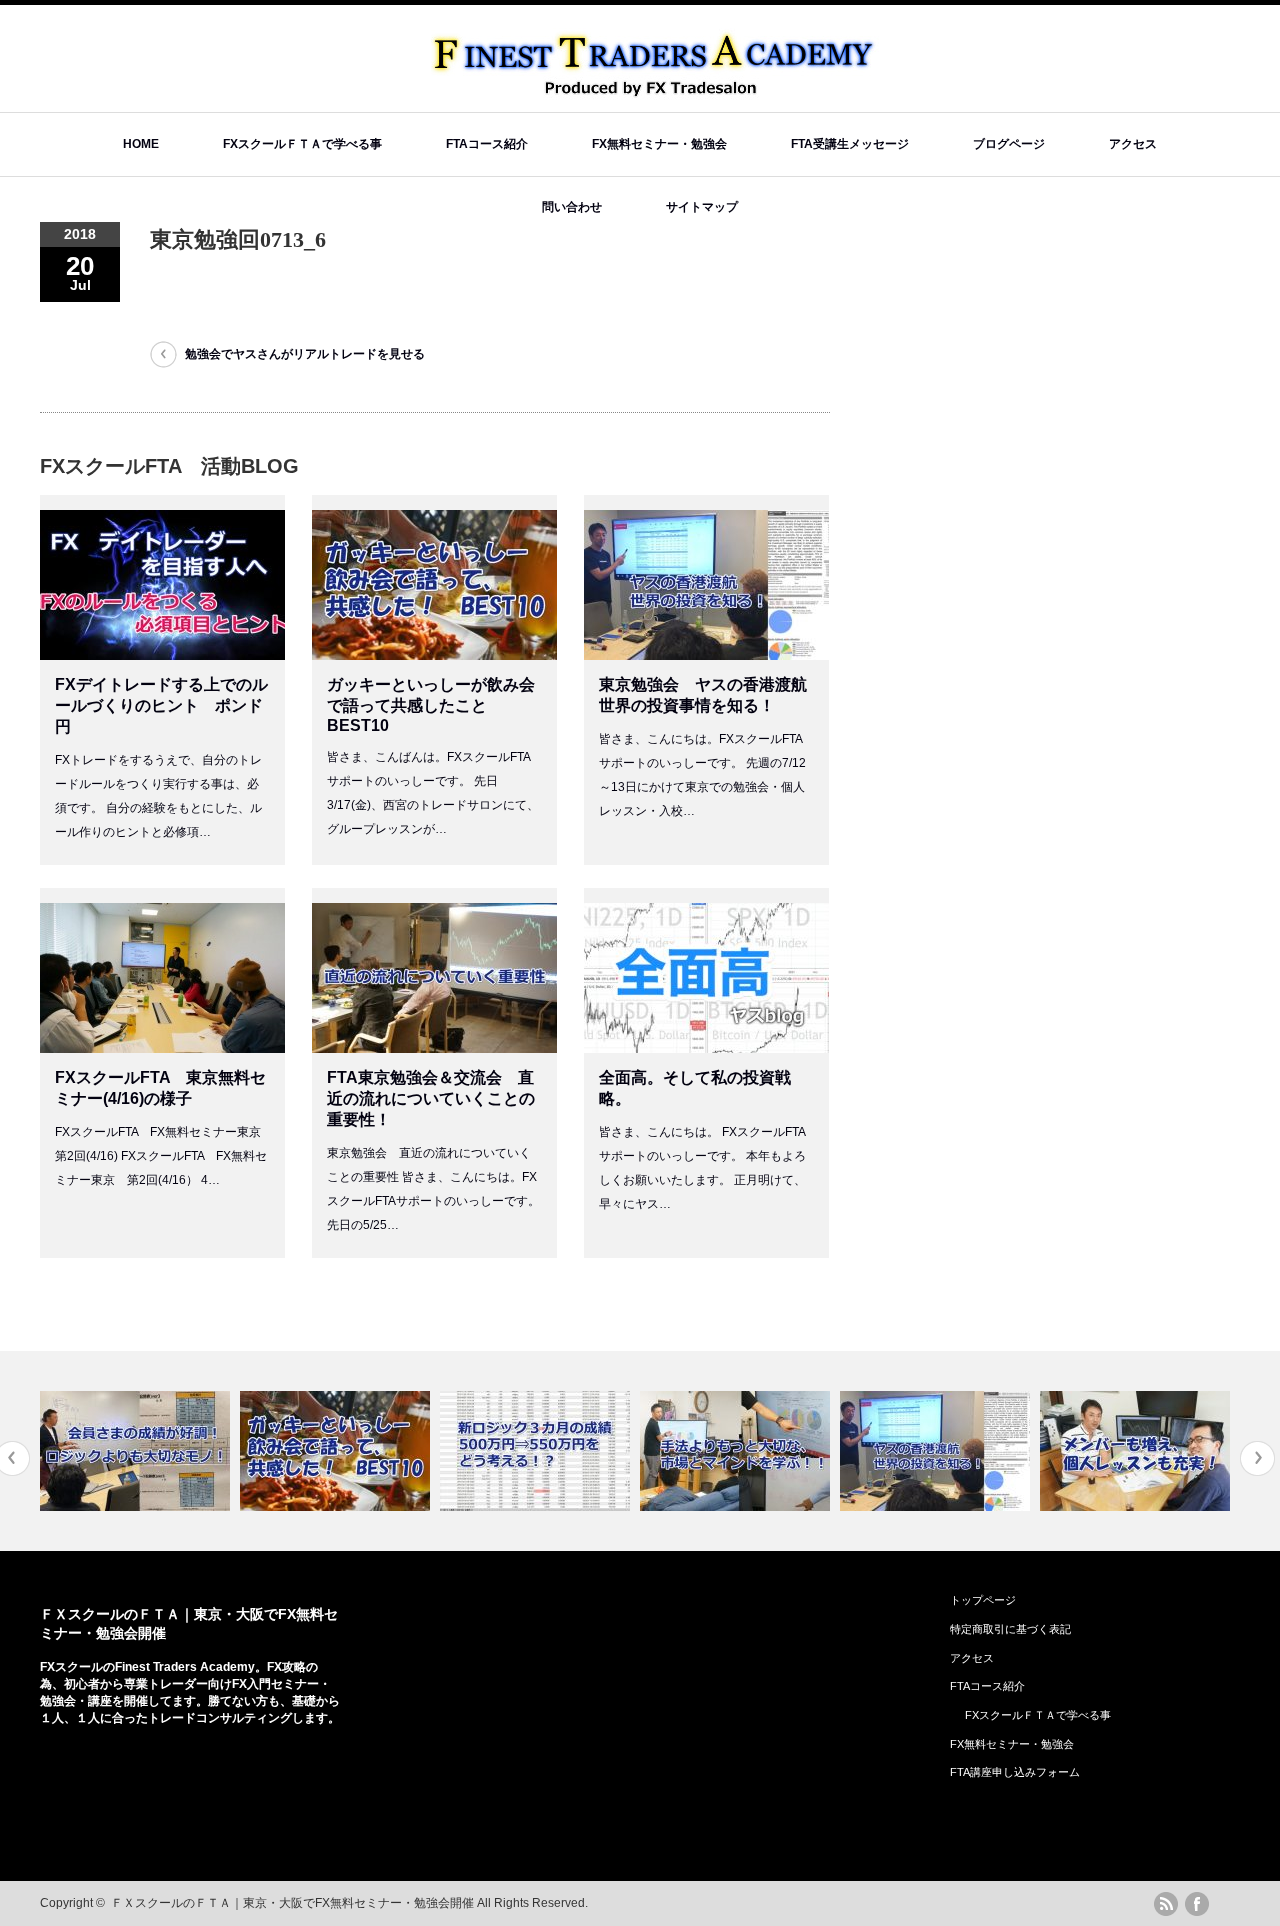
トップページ (983, 1600)
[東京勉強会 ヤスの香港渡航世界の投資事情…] (893, 1451)
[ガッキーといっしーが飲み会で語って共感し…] (293, 1451)
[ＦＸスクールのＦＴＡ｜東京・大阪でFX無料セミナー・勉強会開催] (656, 90)
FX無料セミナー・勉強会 (659, 144)
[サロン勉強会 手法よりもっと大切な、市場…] (693, 1451)
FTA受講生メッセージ (850, 144)
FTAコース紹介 (487, 144)
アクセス (1133, 144)
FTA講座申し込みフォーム (1015, 1772)
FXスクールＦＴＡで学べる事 (302, 144)
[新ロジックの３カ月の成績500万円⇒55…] (493, 1451)
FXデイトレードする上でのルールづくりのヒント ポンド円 (161, 705)
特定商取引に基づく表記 (1010, 1629)
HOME (141, 144)
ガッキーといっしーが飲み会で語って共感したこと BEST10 (431, 705)
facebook (1197, 1904)
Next (1257, 1458)
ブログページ (1009, 144)
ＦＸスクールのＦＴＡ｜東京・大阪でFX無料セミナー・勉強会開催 (292, 1903)
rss (1166, 1904)
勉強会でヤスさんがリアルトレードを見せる (311, 354)
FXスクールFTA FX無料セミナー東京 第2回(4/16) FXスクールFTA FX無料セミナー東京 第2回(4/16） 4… (164, 1156)
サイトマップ (702, 207)
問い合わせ (572, 207)
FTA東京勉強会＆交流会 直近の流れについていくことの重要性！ (431, 1098)
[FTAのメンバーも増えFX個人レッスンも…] (1093, 1451)
